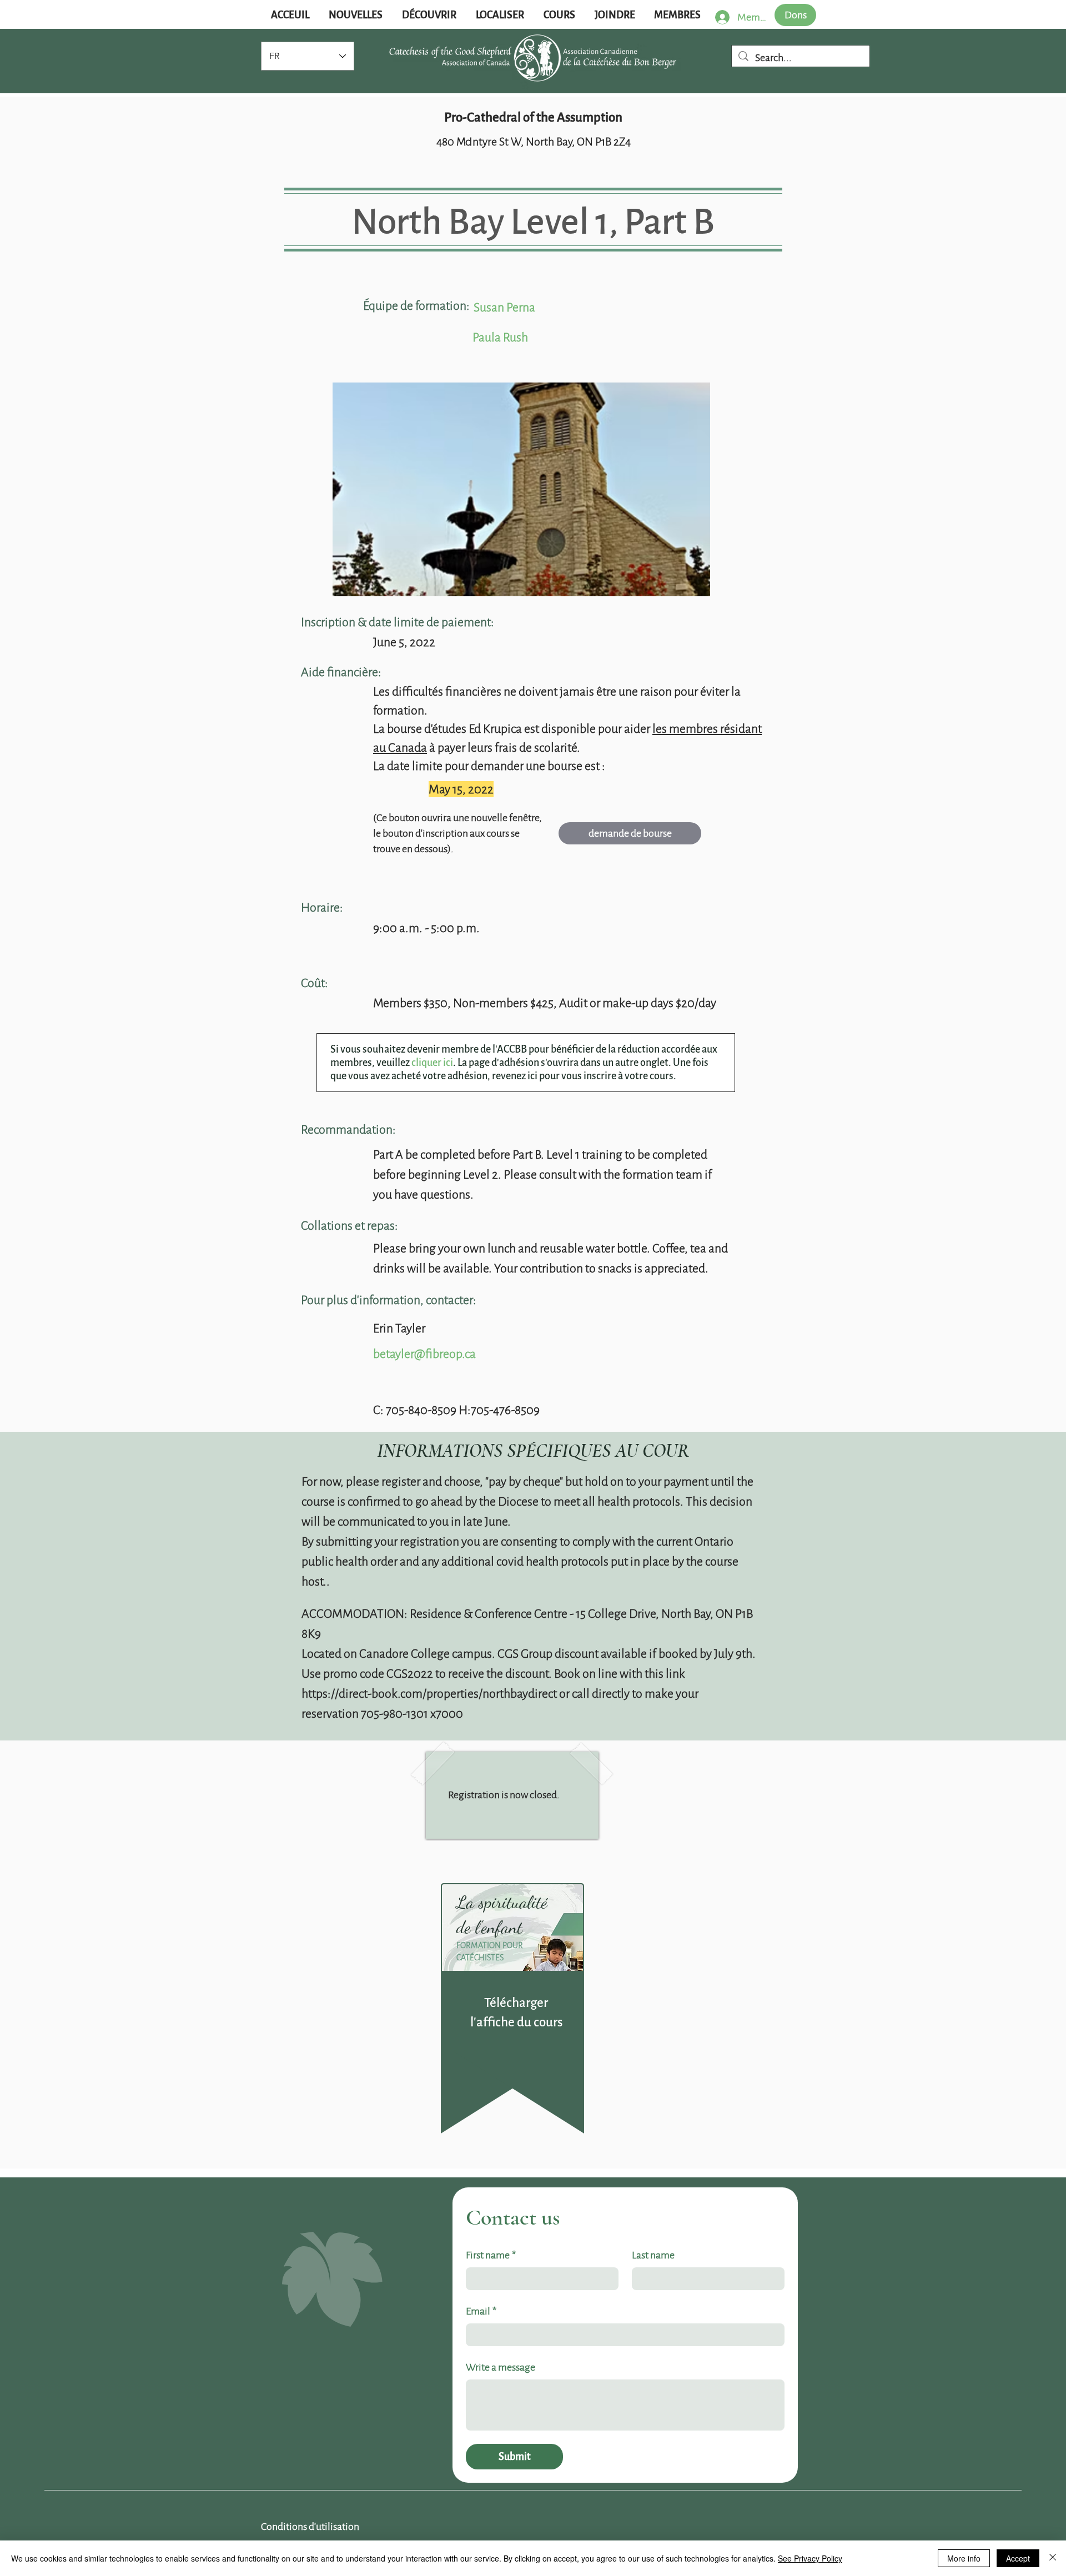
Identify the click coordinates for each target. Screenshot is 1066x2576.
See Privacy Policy (810, 2558)
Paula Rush (500, 337)
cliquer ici (432, 1063)
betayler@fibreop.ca (424, 1354)
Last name (653, 2255)
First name (491, 2255)
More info (964, 2558)
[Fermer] (1053, 2558)
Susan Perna (504, 307)
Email (481, 2311)
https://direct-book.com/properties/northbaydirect (429, 1694)
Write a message (501, 2367)
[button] (355, 15)
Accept (1018, 2558)
